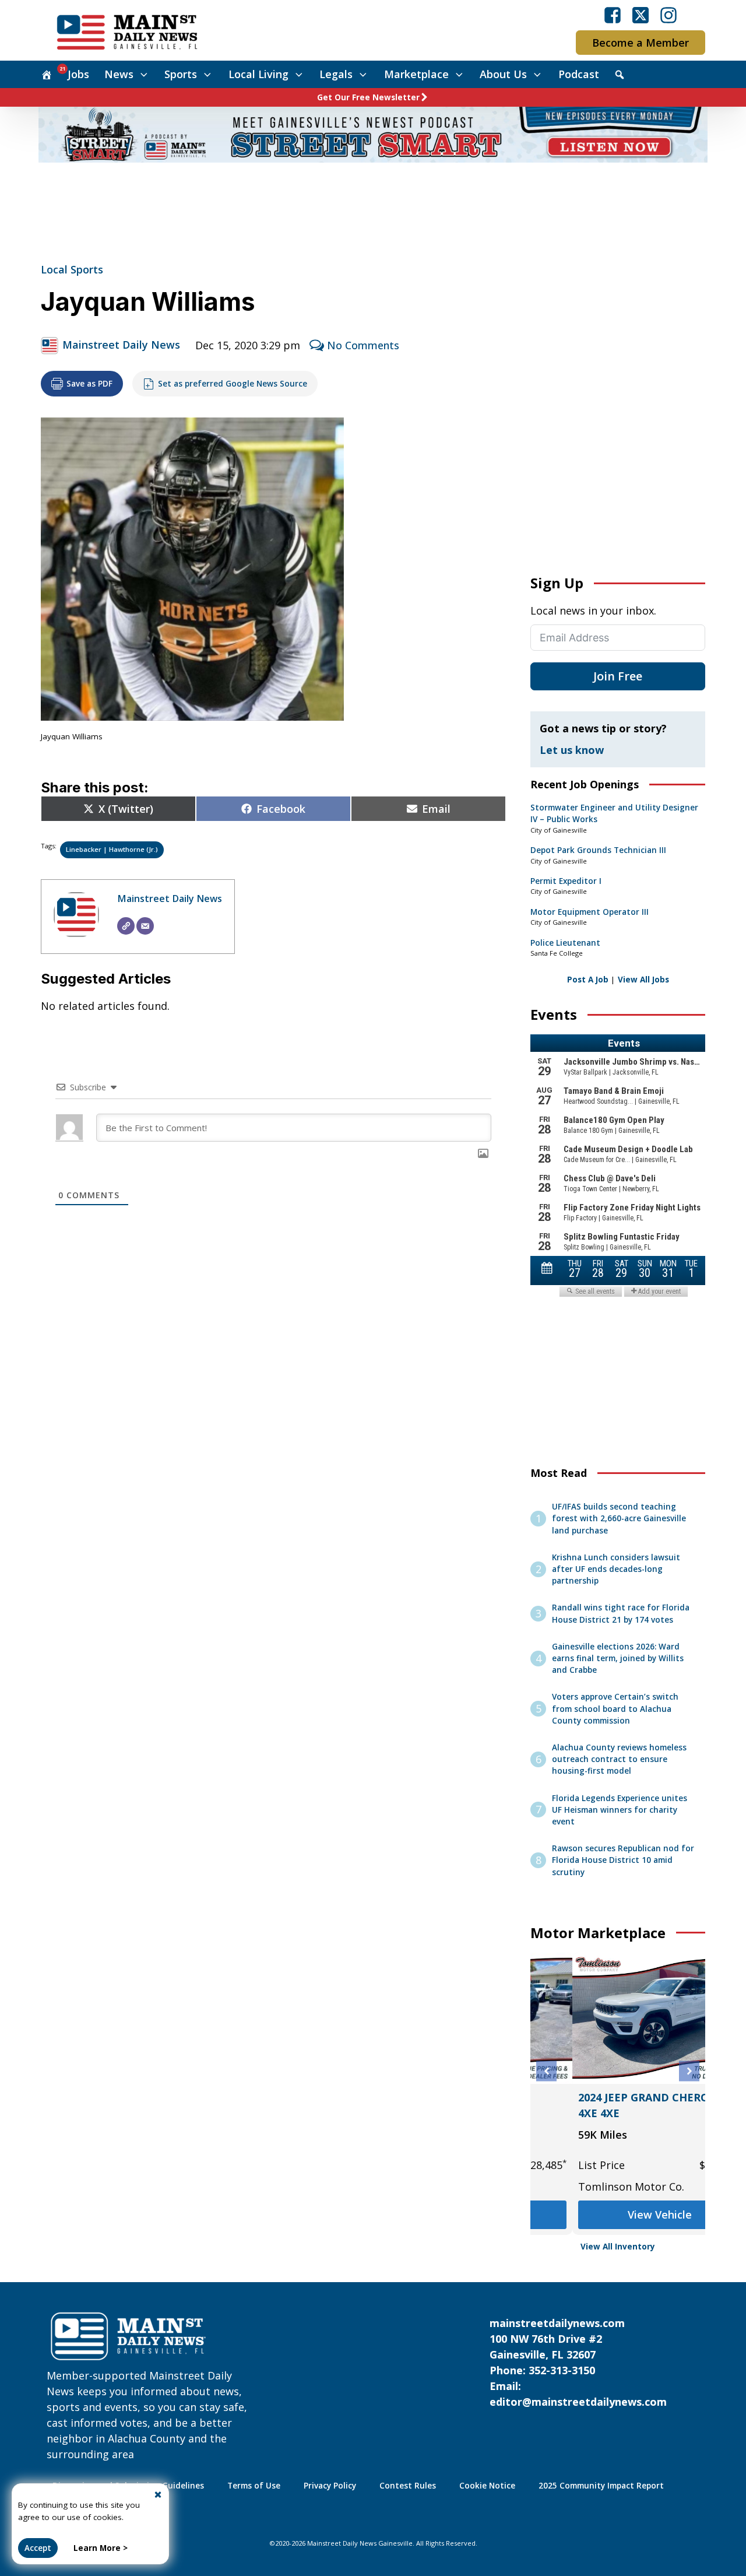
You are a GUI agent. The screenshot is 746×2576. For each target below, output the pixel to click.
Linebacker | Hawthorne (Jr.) (112, 849)
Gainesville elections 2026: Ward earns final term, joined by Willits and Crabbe (618, 1659)
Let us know (572, 750)
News (119, 74)
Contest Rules (408, 2486)
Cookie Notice (487, 2486)
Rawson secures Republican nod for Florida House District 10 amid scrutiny (623, 1860)
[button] (546, 2071)
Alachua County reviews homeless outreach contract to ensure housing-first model (619, 1759)
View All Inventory (618, 2247)
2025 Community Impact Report (601, 2486)
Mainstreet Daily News (121, 345)
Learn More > (101, 2548)
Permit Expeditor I (566, 881)
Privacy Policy (330, 2486)
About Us (503, 74)
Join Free (618, 676)
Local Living (258, 74)
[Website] (126, 926)
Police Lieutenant (565, 943)
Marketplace (416, 74)
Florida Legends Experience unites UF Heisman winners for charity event (620, 1810)
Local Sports (72, 269)
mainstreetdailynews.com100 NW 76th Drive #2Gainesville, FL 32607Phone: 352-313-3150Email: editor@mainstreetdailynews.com (578, 2362)
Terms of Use (254, 2486)
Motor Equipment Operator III (590, 912)
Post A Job (588, 980)
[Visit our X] (641, 15)
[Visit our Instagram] (668, 15)
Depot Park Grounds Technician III (598, 850)
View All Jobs (643, 980)
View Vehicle (583, 2214)
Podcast (579, 74)
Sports (181, 74)
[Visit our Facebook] (613, 15)
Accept (38, 2548)
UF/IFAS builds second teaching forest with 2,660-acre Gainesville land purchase (619, 1519)
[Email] (145, 926)
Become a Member (641, 43)
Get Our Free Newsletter (368, 97)
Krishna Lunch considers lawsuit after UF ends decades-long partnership (616, 1569)
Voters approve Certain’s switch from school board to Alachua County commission (615, 1709)
